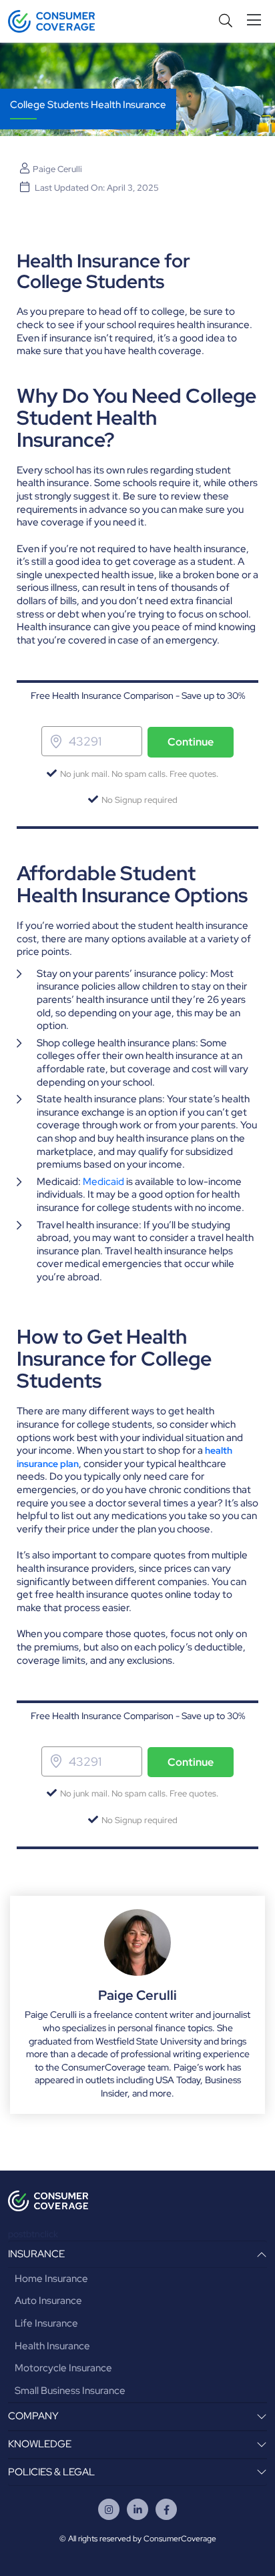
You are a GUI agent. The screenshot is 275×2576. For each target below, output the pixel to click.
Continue (191, 742)
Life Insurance (46, 2323)
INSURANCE (36, 2254)
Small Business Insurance (70, 2391)
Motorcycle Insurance (63, 2368)
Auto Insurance (48, 2301)
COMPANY (33, 2416)
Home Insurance (51, 2279)
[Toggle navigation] (257, 20)
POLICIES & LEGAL (51, 2472)
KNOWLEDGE (40, 2444)
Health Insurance (52, 2346)
